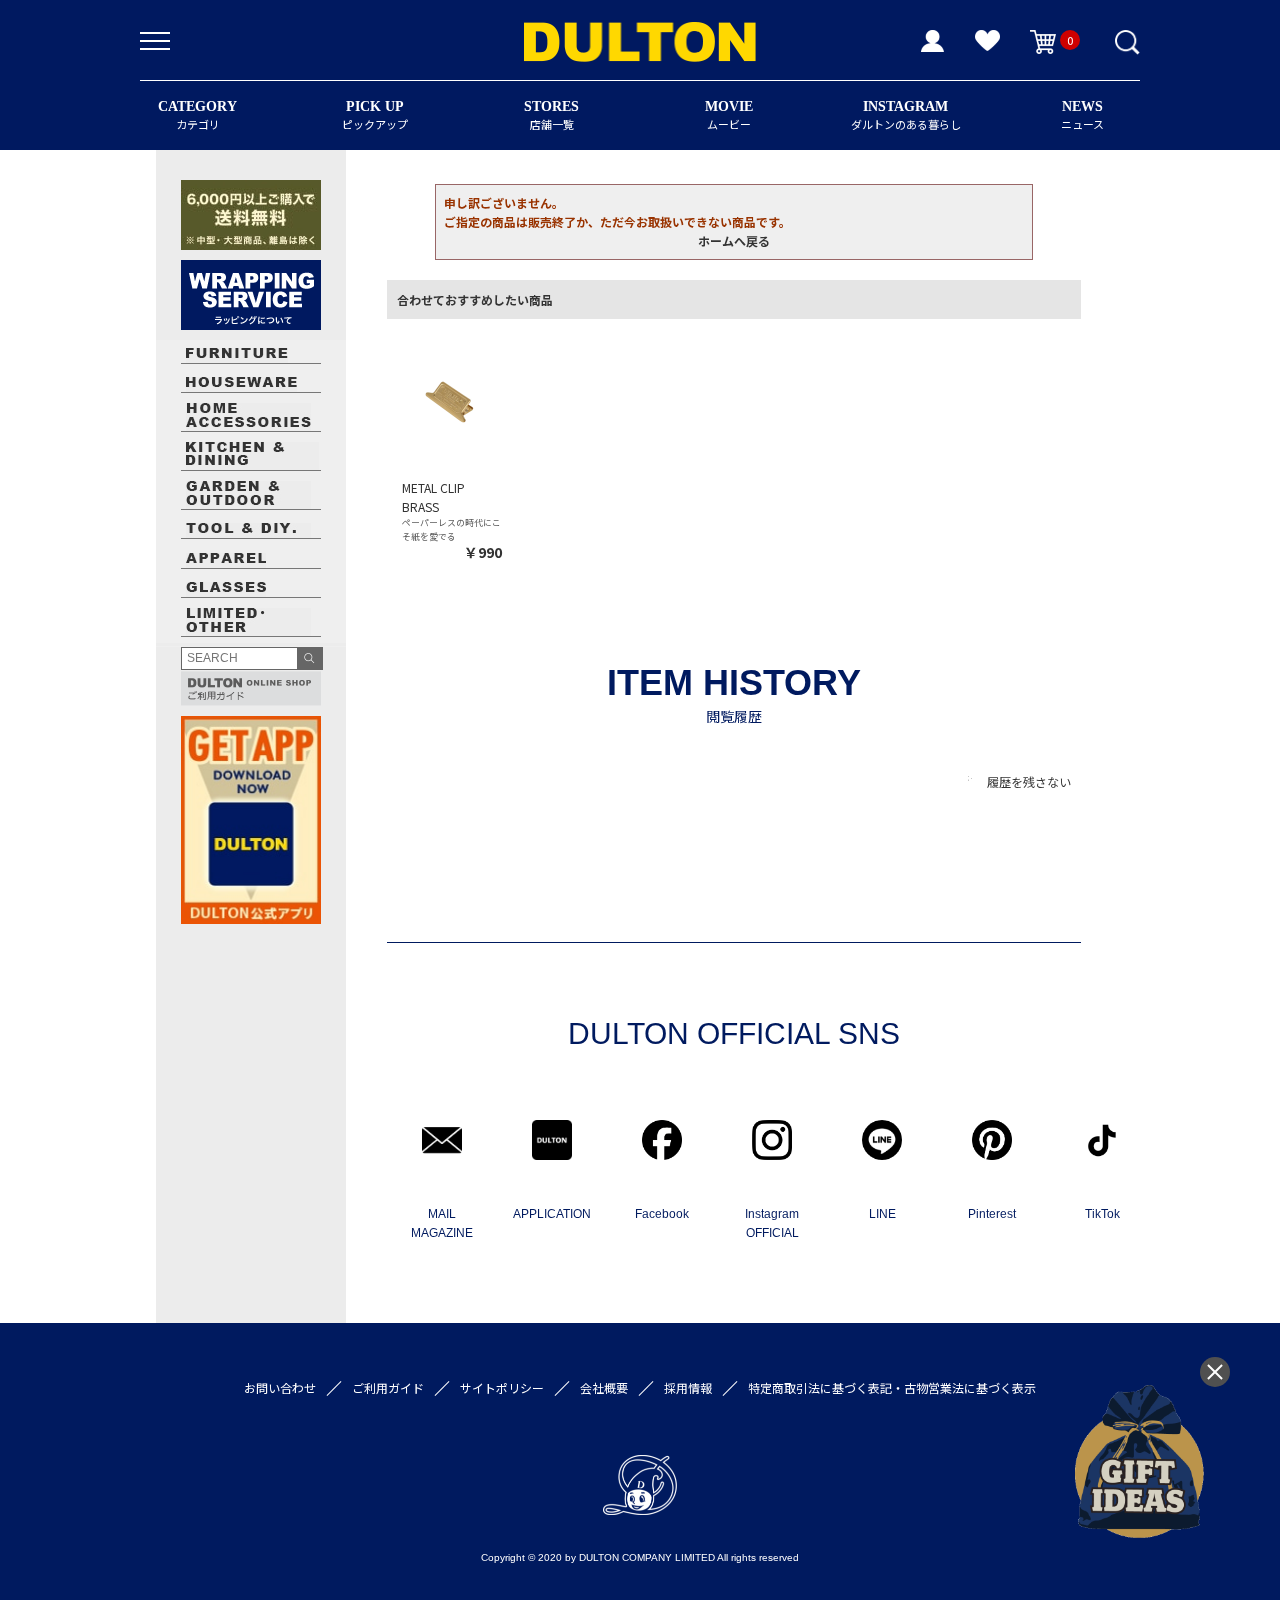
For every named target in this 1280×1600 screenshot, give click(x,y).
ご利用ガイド (388, 1387)
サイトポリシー (502, 1387)
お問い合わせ (280, 1387)
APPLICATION (552, 1214)
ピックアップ (375, 115)
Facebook (662, 1214)
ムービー (729, 115)
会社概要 (604, 1387)
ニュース (1082, 115)
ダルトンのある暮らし (906, 115)
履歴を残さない (1029, 781)
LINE (882, 1214)
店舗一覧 (551, 115)
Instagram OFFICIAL (772, 1223)
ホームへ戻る (734, 240)
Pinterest (992, 1214)
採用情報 (688, 1387)
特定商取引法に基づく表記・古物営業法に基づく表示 (892, 1387)
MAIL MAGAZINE (442, 1223)
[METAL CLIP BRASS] (452, 396)
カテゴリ (197, 115)
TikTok (1102, 1214)
